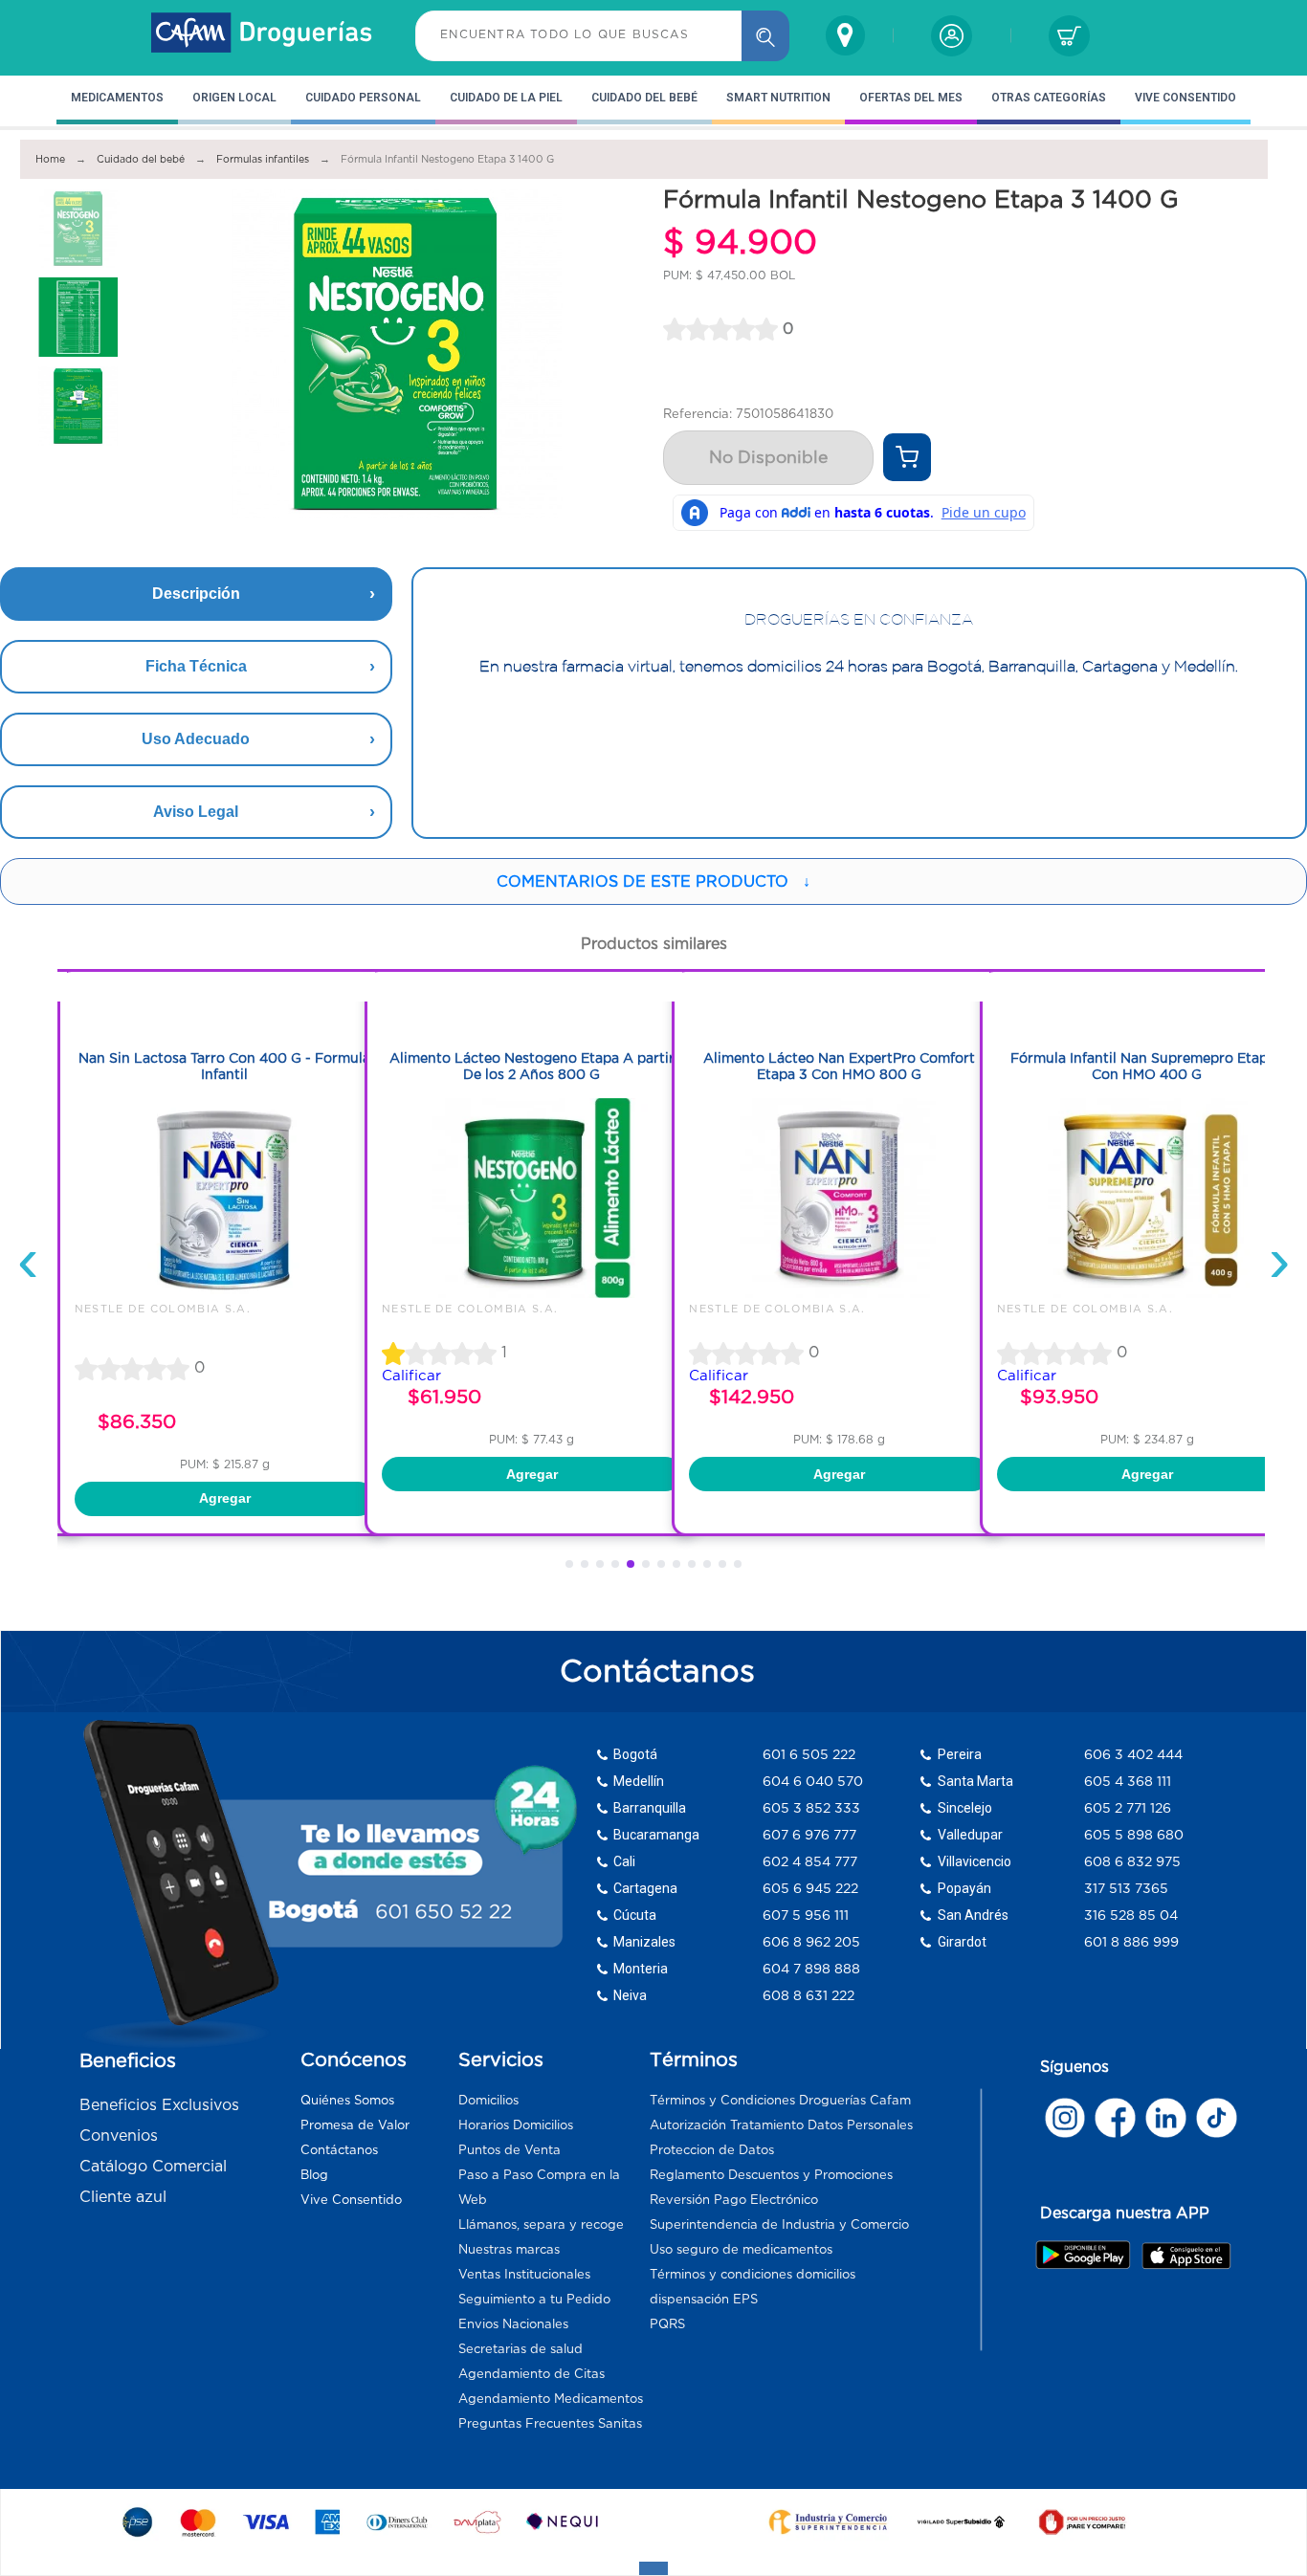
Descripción (196, 594)
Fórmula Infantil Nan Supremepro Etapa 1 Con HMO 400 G (1147, 1066)
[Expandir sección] (653, 2568)
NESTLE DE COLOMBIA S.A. (163, 1309)
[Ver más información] (907, 457)
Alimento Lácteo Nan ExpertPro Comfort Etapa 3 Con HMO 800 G (839, 1066)
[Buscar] (765, 36)
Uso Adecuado (196, 739)
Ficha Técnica (196, 666)
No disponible (768, 457)
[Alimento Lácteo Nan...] (839, 1293)
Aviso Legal (196, 812)
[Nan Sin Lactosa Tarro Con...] (225, 1293)
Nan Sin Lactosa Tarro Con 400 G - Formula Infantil (224, 1066)
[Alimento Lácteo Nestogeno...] (532, 1293)
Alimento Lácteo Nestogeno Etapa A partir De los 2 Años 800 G (532, 1066)
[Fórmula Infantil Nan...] (1147, 1293)
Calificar (411, 1375)
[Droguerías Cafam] (262, 35)
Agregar (225, 1498)
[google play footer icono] (1087, 2255)
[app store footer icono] (1186, 2256)
